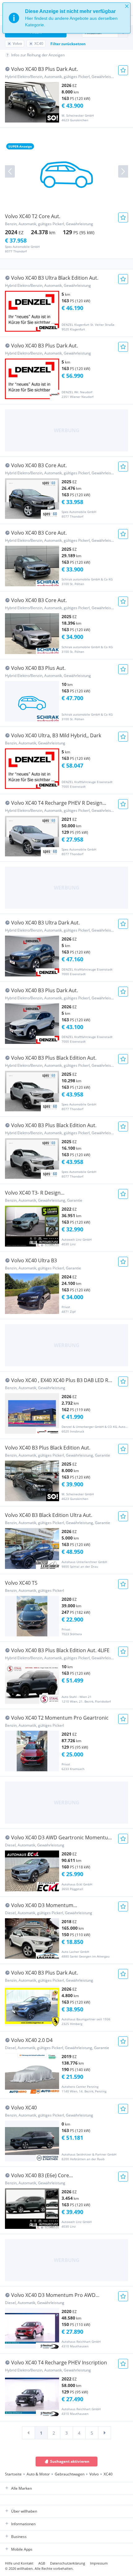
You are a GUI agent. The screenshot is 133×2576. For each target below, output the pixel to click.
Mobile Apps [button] (22, 2549)
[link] (28, 2433)
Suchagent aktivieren (70, 2461)
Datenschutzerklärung (68, 2563)
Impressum (99, 2563)
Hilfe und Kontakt (19, 2563)
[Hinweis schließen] (127, 6)
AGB (42, 2563)
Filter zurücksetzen (68, 44)
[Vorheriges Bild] (10, 171)
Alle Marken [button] (21, 2488)
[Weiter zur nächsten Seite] (105, 2433)
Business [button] (19, 2537)
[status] (66, 18)
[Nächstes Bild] (123, 171)
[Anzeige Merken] (123, 70)
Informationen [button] (23, 2524)
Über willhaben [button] (24, 2511)
